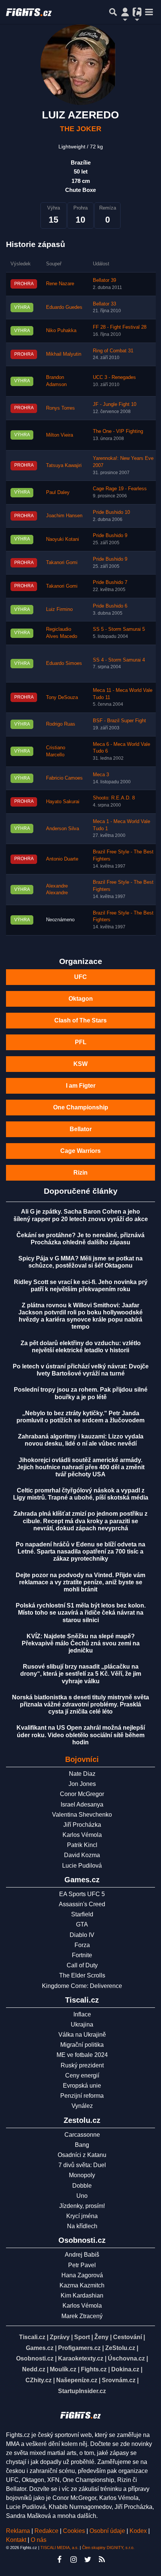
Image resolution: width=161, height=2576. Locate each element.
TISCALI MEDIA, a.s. (60, 2548)
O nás (39, 2540)
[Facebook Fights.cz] (59, 2560)
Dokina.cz (125, 2369)
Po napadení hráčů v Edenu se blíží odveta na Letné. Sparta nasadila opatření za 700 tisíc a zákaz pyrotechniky (80, 1551)
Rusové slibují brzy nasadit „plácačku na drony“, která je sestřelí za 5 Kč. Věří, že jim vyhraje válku (81, 1674)
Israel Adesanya (82, 1804)
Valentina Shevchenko (82, 1815)
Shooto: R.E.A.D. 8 (114, 798)
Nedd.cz (34, 2369)
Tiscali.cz (32, 2337)
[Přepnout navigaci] (125, 12)
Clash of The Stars (80, 1020)
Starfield (82, 1914)
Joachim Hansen (64, 516)
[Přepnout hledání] (113, 12)
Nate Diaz (82, 1774)
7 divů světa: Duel (82, 2165)
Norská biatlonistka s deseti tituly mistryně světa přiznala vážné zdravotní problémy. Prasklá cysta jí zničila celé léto (80, 1704)
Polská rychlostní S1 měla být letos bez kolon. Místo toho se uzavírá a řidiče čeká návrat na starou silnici (81, 1613)
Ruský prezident (82, 2065)
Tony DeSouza (62, 698)
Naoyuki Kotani (63, 539)
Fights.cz (94, 2369)
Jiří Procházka (82, 1825)
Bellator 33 (104, 304)
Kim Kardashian (82, 2295)
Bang (82, 2145)
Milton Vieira (60, 435)
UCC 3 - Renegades (114, 377)
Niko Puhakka (61, 331)
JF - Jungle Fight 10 (115, 404)
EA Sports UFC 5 (82, 1894)
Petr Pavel (82, 2265)
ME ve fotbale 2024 (82, 2055)
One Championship (81, 1107)
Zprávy (60, 2337)
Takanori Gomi (62, 563)
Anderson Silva (63, 829)
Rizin (80, 1173)
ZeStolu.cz (120, 2348)
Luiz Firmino (59, 609)
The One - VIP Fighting (118, 431)
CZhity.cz (39, 2380)
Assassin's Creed (82, 1904)
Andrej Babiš (82, 2255)
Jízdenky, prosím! (82, 2206)
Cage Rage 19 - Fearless (120, 489)
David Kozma (82, 1855)
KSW (80, 1064)
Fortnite (82, 1955)
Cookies (74, 2531)
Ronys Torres (60, 408)
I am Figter (81, 1086)
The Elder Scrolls (82, 1975)
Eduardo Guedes (64, 307)
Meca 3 (101, 775)
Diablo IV (82, 1935)
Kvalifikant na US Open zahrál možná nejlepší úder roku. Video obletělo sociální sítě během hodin (81, 1735)
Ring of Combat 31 (113, 351)
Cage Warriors (80, 1151)
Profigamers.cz (79, 2348)
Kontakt (17, 2540)
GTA (82, 1924)
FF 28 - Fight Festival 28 (120, 327)
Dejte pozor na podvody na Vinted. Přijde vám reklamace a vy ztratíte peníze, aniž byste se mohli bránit (80, 1582)
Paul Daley (58, 492)
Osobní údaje (107, 2531)
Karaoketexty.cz (81, 2358)
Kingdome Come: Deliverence (82, 1986)
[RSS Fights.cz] (102, 2560)
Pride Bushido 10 (111, 512)
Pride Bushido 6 (110, 606)
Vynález (82, 2106)
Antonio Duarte (62, 859)
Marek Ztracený (82, 2316)
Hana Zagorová (82, 2275)
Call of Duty (82, 1965)
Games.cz (40, 2348)
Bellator (81, 1129)
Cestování (127, 2337)
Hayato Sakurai (63, 802)
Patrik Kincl (82, 1845)
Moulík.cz (63, 2369)
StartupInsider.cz (82, 2391)
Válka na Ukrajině (82, 2035)
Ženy (101, 2337)
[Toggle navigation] (149, 12)
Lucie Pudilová (82, 1866)
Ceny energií (82, 2075)
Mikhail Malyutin (64, 354)
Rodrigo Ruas (61, 724)
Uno (82, 2196)
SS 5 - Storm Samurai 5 (119, 629)
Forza (82, 1945)
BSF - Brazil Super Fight (119, 721)
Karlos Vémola (82, 1835)
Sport (82, 2337)
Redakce (46, 2531)
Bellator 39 (104, 280)
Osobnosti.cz (35, 2358)
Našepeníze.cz (77, 2380)
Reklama (18, 2531)
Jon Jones (82, 1784)
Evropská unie (82, 2086)
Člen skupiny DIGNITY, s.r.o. (108, 2548)
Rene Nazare (60, 284)
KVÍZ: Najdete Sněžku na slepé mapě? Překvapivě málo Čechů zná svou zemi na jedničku (81, 1643)
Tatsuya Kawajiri (64, 466)
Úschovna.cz (126, 2358)
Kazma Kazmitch (82, 2285)
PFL (81, 1042)
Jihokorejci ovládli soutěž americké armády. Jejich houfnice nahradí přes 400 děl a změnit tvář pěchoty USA (81, 1467)
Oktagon (81, 999)
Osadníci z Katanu (82, 2155)
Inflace (82, 2014)
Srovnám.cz (119, 2380)
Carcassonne (82, 2135)
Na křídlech (82, 2226)
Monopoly (82, 2175)
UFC (80, 977)
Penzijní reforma (82, 2096)
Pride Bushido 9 (110, 536)
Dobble (82, 2186)
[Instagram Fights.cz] (73, 2560)
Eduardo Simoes (64, 663)
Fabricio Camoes (64, 778)
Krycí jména (82, 2216)
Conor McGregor (82, 1794)
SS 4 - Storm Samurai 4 (119, 660)
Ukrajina (82, 2024)
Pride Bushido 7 (110, 582)
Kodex (139, 2531)
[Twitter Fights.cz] (88, 2560)
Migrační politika (82, 2045)
